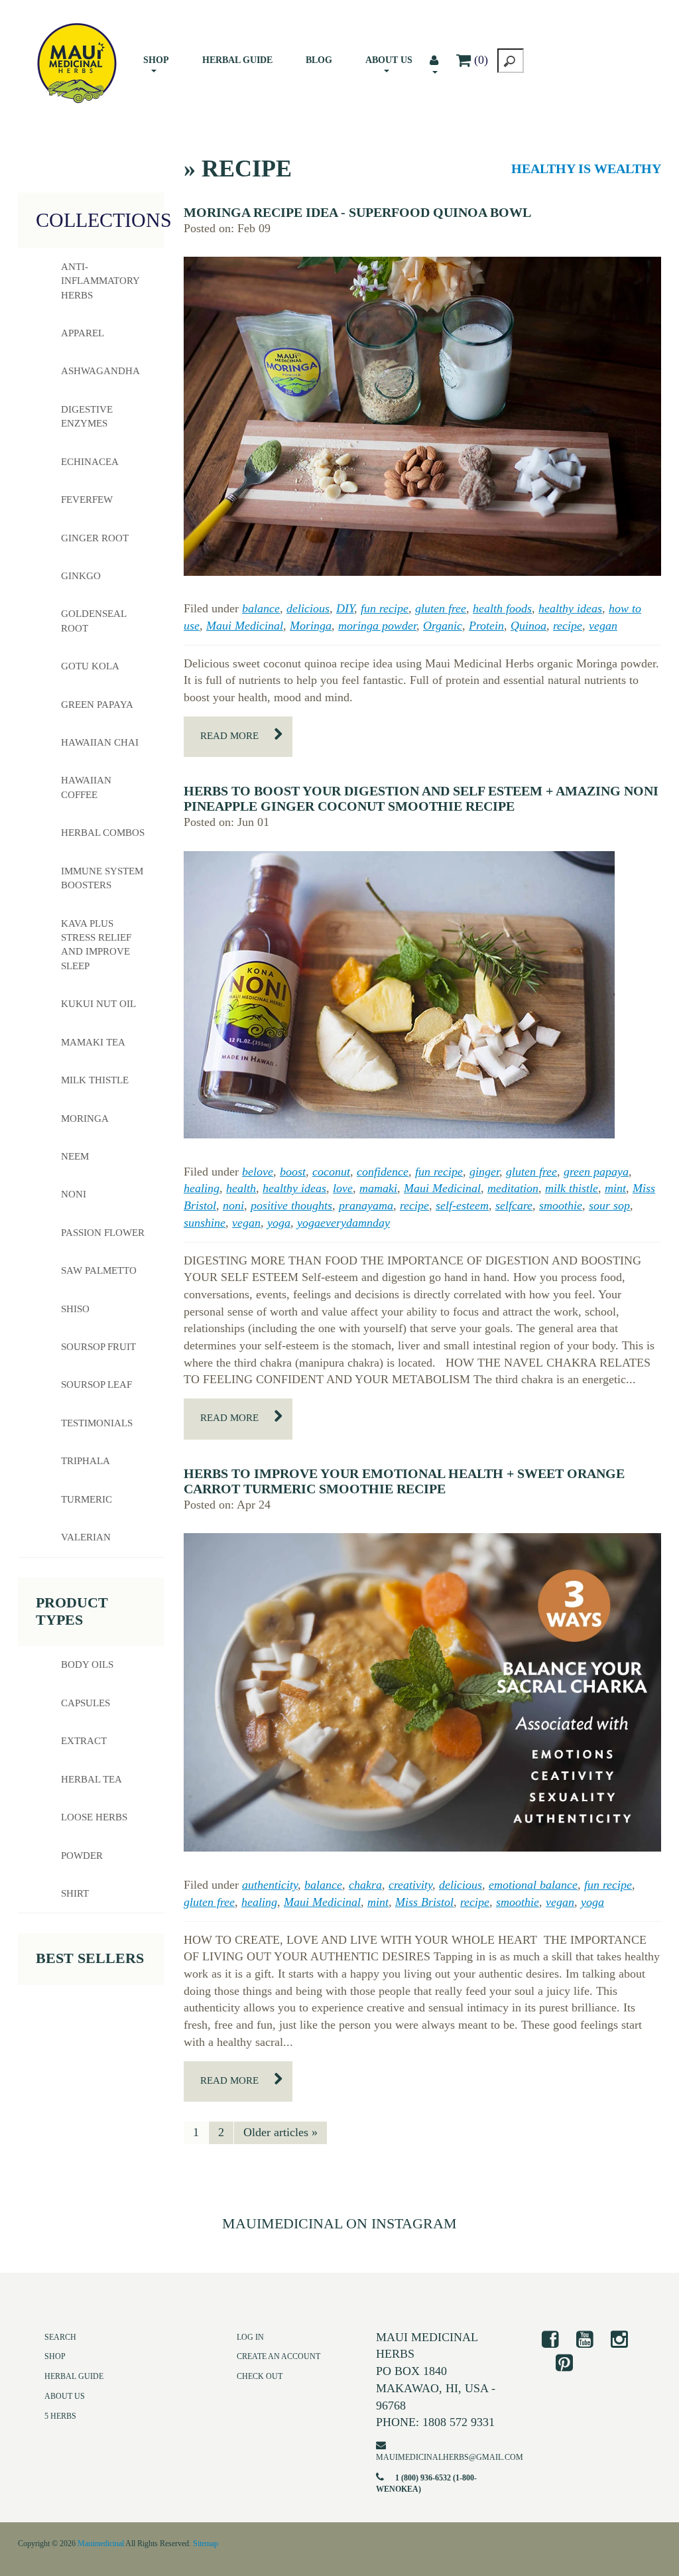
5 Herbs (60, 2416)
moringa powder (377, 626)
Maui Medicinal (245, 626)
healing (202, 1188)
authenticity (270, 1885)
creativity (410, 1885)
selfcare (514, 1205)
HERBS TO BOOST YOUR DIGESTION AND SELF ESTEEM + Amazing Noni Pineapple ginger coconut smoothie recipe (421, 798)
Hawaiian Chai (100, 742)
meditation (513, 1188)
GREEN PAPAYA (97, 705)
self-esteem (462, 1205)
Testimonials (97, 1423)
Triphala (86, 1461)
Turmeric (87, 1499)
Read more (229, 736)
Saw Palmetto (99, 1270)
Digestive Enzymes (87, 416)
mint (615, 1188)
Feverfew (87, 500)
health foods (502, 608)
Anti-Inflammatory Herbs (100, 281)
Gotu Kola (90, 666)
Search (60, 2337)
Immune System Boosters (102, 878)
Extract (84, 1741)
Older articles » (280, 2132)
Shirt (75, 1893)
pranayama (366, 1205)
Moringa (311, 626)
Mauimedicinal (101, 2543)
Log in (250, 2337)
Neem (75, 1156)
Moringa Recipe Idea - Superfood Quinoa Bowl (357, 212)
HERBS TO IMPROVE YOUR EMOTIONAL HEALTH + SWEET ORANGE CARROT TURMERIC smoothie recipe (404, 1481)
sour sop (609, 1205)
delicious (308, 608)
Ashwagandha (100, 371)
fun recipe (385, 608)
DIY (345, 608)
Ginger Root (95, 538)
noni (233, 1205)
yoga (279, 1223)
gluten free (441, 608)
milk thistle (572, 1188)
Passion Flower (103, 1233)
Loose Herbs (94, 1817)
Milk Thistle (95, 1080)
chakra (365, 1885)
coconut (331, 1172)
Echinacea (90, 462)
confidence (383, 1172)
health (241, 1188)
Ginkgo (81, 576)
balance (261, 608)
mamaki (378, 1188)
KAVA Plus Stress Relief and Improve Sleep (96, 945)
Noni (74, 1194)
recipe (568, 626)
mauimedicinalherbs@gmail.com (450, 2457)
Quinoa (528, 626)
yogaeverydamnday (343, 1223)
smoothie (561, 1205)
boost (293, 1172)
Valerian (86, 1537)
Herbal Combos (103, 833)
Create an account (278, 2356)
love (343, 1188)
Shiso (75, 1309)
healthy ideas (570, 608)
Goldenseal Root (94, 621)
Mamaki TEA (93, 1042)
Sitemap (206, 2543)
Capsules (86, 1703)
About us (389, 60)
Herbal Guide (237, 60)
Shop (156, 60)
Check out (260, 2376)
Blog (319, 60)
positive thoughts (291, 1205)
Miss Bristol (424, 1902)
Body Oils (87, 1664)
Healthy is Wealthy (586, 169)
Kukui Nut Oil (98, 1004)
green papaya (596, 1172)
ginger (484, 1172)
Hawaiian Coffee (86, 787)
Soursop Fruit (98, 1347)
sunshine (205, 1223)
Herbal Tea (92, 1779)
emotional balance (533, 1885)
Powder (82, 1856)
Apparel (83, 333)
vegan (603, 626)
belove (258, 1172)
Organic (443, 626)
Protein (486, 626)
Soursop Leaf (96, 1385)
